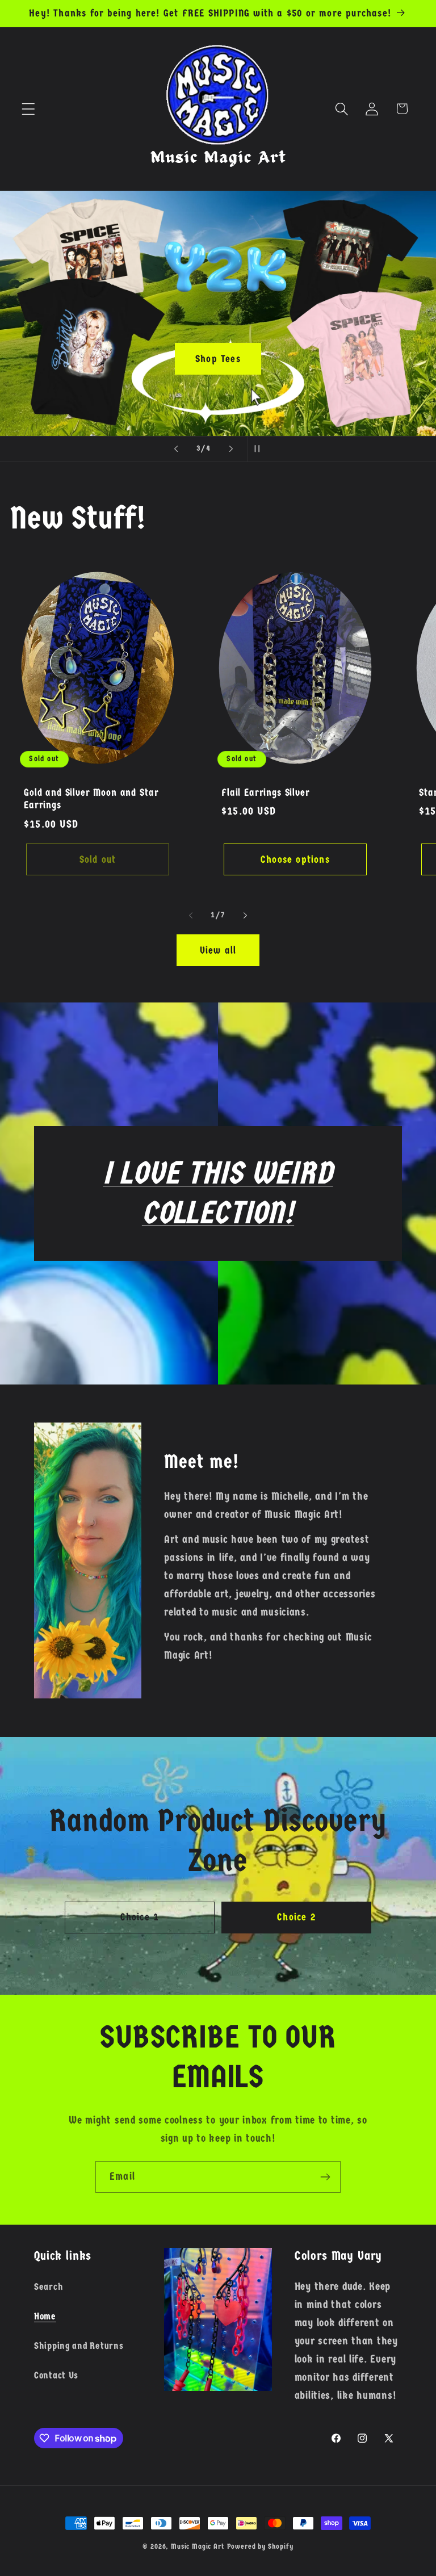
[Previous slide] (176, 449)
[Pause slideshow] (260, 449)
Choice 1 (140, 1917)
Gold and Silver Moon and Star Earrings (91, 799)
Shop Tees (218, 358)
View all (218, 951)
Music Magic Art (198, 2546)
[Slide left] (191, 915)
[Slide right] (245, 915)
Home (45, 2316)
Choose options (295, 860)
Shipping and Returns (79, 2346)
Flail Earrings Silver (266, 792)
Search (49, 2287)
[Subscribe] (325, 2177)
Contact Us (56, 2375)
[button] (29, 109)
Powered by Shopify (260, 2546)
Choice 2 (296, 1917)
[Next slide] (231, 449)
